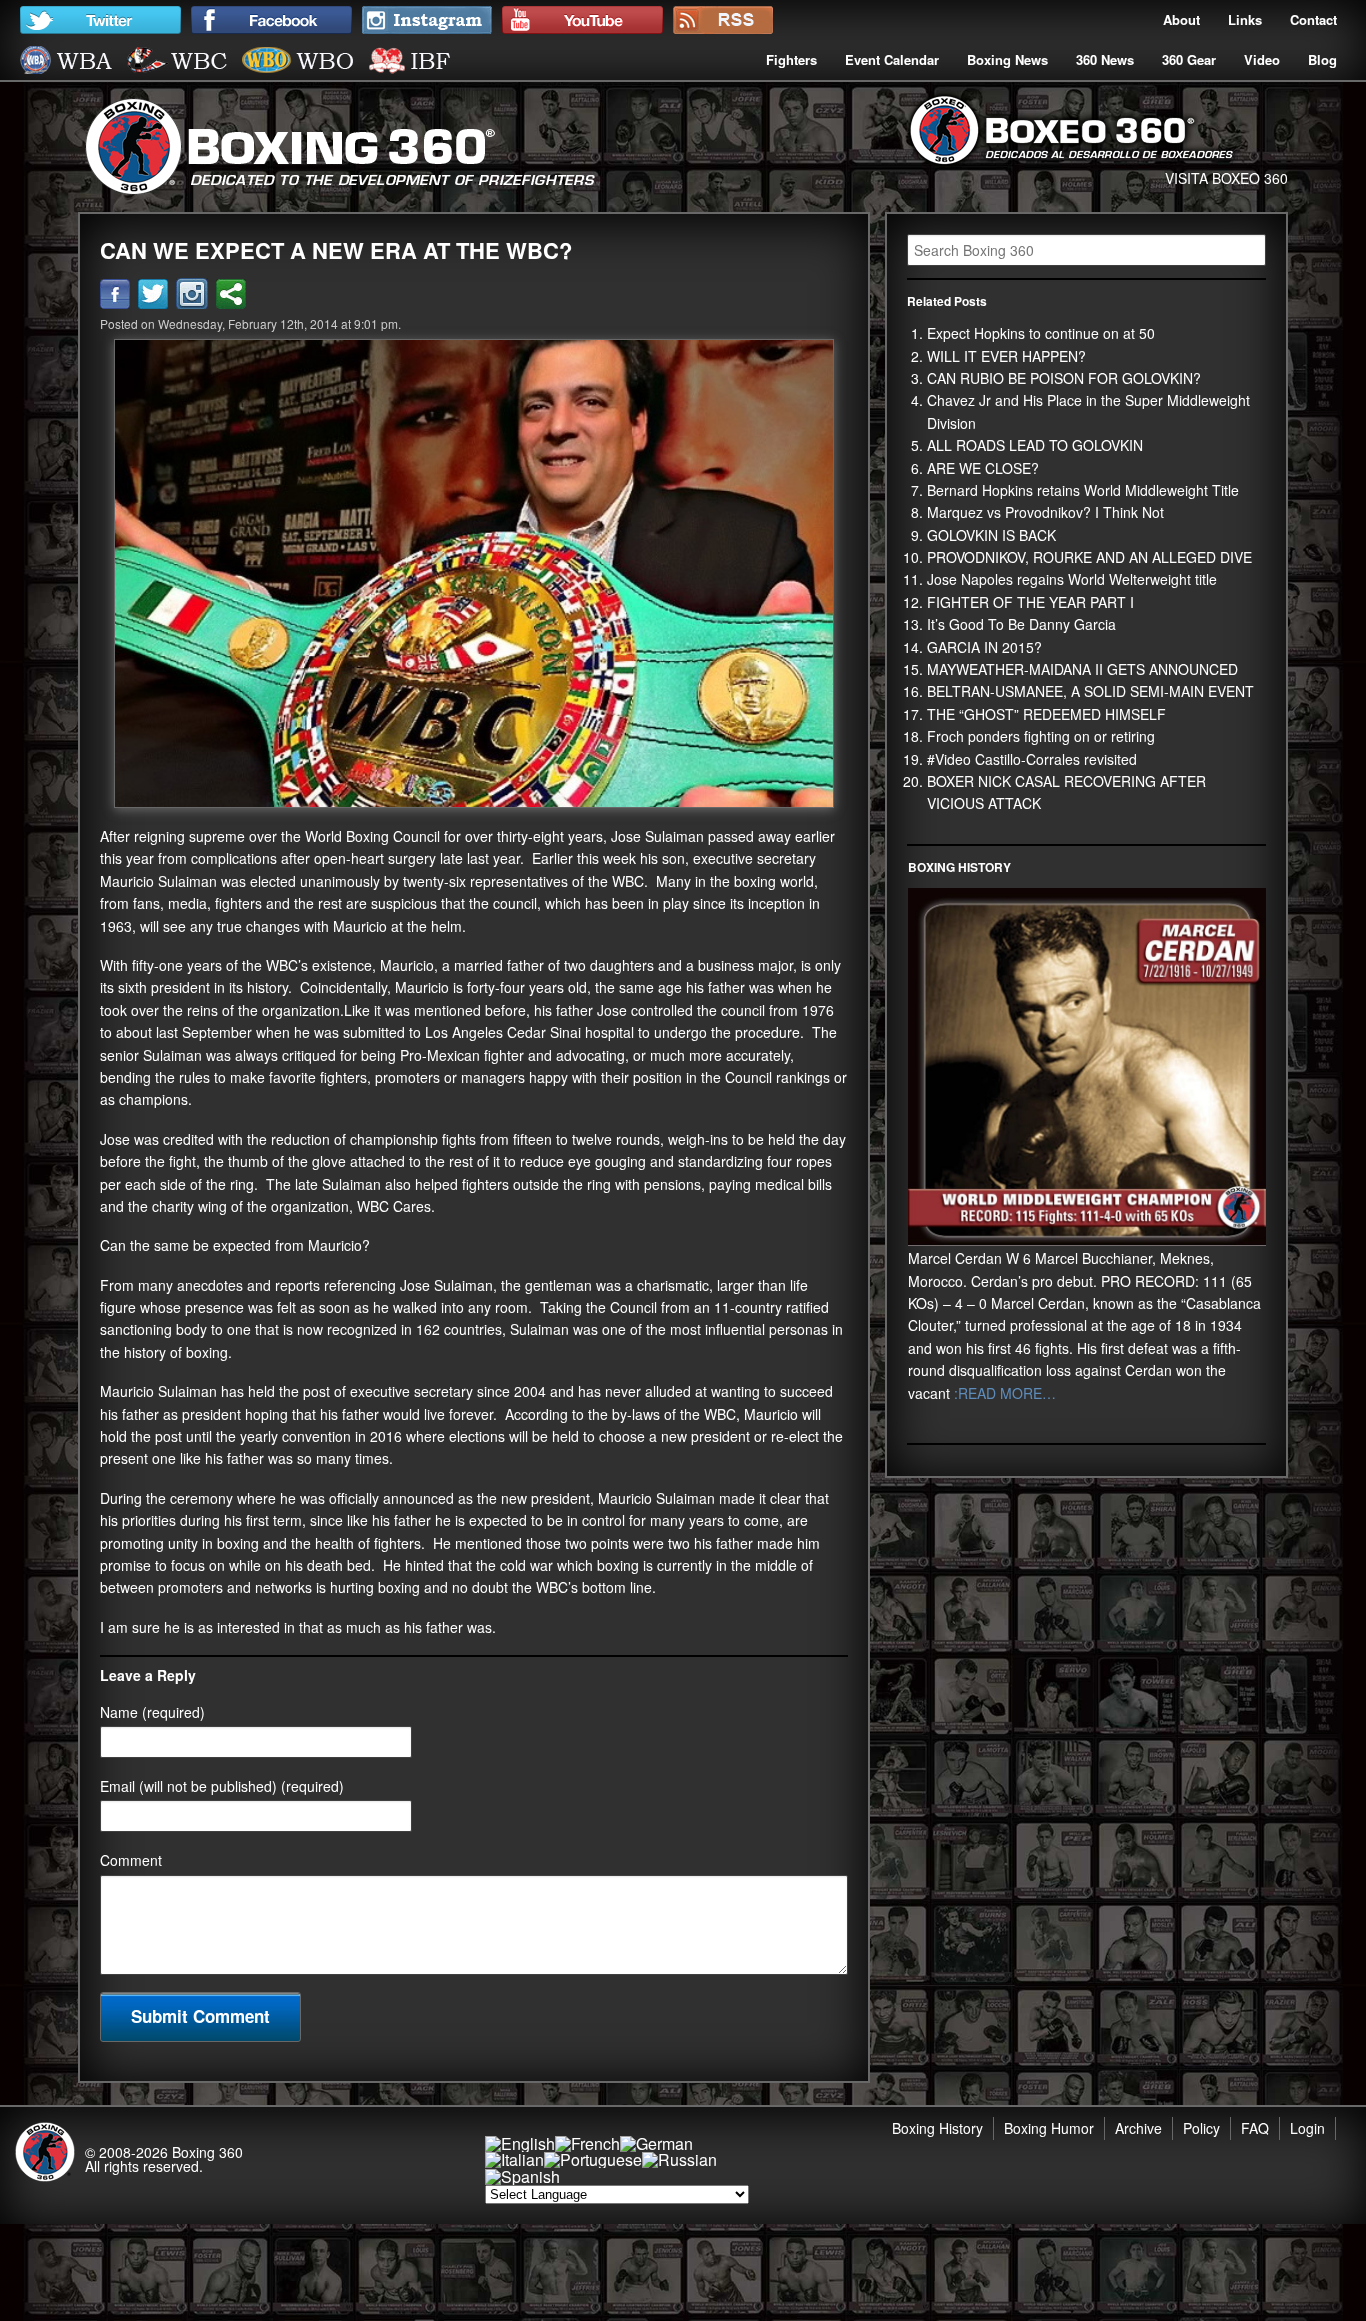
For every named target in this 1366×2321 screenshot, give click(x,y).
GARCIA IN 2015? (984, 647)
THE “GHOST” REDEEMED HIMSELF (1046, 714)
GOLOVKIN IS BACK (991, 535)
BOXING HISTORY (959, 867)
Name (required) (152, 1712)
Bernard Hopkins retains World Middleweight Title (1083, 490)
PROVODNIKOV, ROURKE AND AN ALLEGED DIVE (1089, 557)
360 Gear (1189, 59)
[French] (587, 2143)
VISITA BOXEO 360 (1226, 178)
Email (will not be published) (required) (222, 1786)
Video (1262, 59)
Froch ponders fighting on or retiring (1041, 736)
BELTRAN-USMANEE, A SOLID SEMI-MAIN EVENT (1090, 691)
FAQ (1255, 2128)
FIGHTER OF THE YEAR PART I (1030, 602)
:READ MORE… (1003, 1393)
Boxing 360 (207, 2152)
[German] (656, 2143)
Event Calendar (892, 59)
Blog (1322, 59)
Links (1245, 19)
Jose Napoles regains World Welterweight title (1072, 579)
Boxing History (937, 2128)
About (1181, 19)
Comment (131, 1860)
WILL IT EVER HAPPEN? (1006, 356)
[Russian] (679, 2159)
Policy (1201, 2128)
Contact (1313, 19)
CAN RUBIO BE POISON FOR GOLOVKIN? (1064, 378)
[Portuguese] (593, 2159)
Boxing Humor (1049, 2128)
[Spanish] (522, 2176)
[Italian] (514, 2159)
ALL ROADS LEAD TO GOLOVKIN (1035, 445)
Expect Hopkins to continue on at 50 (1041, 333)
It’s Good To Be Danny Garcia (1021, 624)
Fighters (791, 59)
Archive (1138, 2128)
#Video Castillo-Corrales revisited (1032, 759)
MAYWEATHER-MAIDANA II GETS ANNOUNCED (1082, 669)
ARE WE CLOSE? (983, 468)
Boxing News (1007, 59)
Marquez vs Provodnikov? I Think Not (1045, 512)
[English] (520, 2143)
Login (1307, 2128)
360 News (1105, 59)
